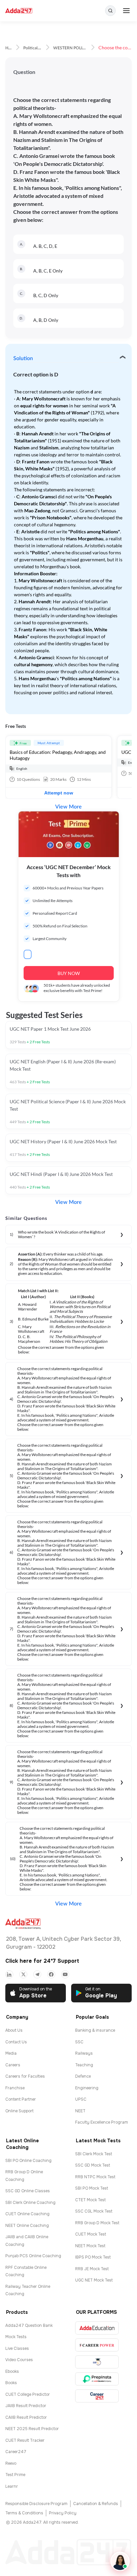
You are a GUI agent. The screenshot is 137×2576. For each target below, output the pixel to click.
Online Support (19, 2111)
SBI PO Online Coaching (28, 2161)
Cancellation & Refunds (96, 2504)
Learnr (12, 2486)
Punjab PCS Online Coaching (33, 2256)
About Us (14, 2030)
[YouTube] (65, 1974)
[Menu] (126, 11)
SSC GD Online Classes (28, 2191)
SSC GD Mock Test (93, 2165)
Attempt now (59, 793)
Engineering (87, 2088)
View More (68, 807)
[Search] (110, 11)
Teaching (84, 2065)
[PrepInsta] (97, 2379)
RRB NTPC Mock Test (95, 2177)
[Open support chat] (120, 2561)
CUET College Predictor (28, 2394)
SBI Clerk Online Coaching (30, 2203)
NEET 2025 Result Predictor (32, 2429)
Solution (23, 358)
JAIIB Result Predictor (26, 2406)
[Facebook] (51, 1974)
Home (11, 48)
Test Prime (15, 2475)
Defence (83, 2076)
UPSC (81, 2099)
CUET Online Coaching (27, 2214)
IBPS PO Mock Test (93, 2257)
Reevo (11, 2463)
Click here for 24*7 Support (42, 1961)
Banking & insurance (95, 2030)
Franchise (15, 2088)
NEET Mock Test (90, 2246)
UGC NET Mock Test (94, 2280)
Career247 (16, 2452)
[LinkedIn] (9, 1974)
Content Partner (21, 2099)
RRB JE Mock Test (92, 2269)
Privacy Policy (63, 2513)
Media (11, 2053)
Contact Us (16, 2042)
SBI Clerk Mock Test (94, 2154)
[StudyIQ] (97, 2362)
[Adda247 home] (19, 11)
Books (11, 2383)
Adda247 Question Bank (29, 2325)
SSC (79, 2042)
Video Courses (19, 2360)
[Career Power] (97, 2345)
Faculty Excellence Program (102, 2122)
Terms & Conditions (24, 2513)
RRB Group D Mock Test (97, 2223)
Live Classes (17, 2348)
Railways (84, 2053)
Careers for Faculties (25, 2076)
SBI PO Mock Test (92, 2188)
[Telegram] (37, 1974)
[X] (23, 1974)
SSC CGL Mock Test (94, 2211)
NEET (80, 2111)
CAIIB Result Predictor (26, 2417)
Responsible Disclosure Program (36, 2504)
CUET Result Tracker (25, 2440)
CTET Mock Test (90, 2200)
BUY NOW (69, 973)
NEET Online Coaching (27, 2226)
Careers (13, 2065)
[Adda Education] (97, 2328)
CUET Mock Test (91, 2234)
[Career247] (97, 2396)
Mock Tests (16, 2337)
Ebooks (12, 2371)
